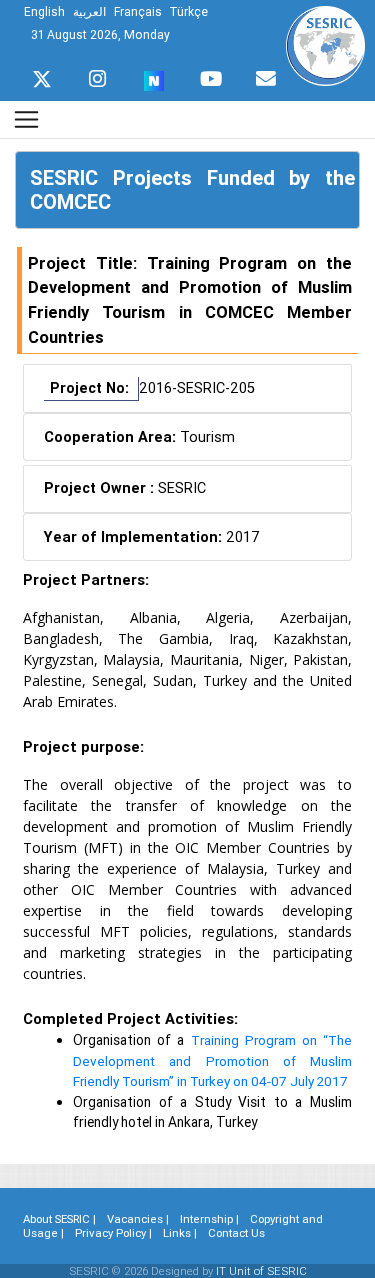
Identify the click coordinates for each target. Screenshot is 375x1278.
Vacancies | (138, 1219)
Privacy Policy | (113, 1233)
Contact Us (236, 1233)
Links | (180, 1233)
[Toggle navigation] (26, 119)
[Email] (266, 74)
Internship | (209, 1219)
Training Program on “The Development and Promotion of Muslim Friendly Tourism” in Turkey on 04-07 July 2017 (212, 1060)
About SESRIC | (59, 1219)
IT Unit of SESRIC (261, 1271)
